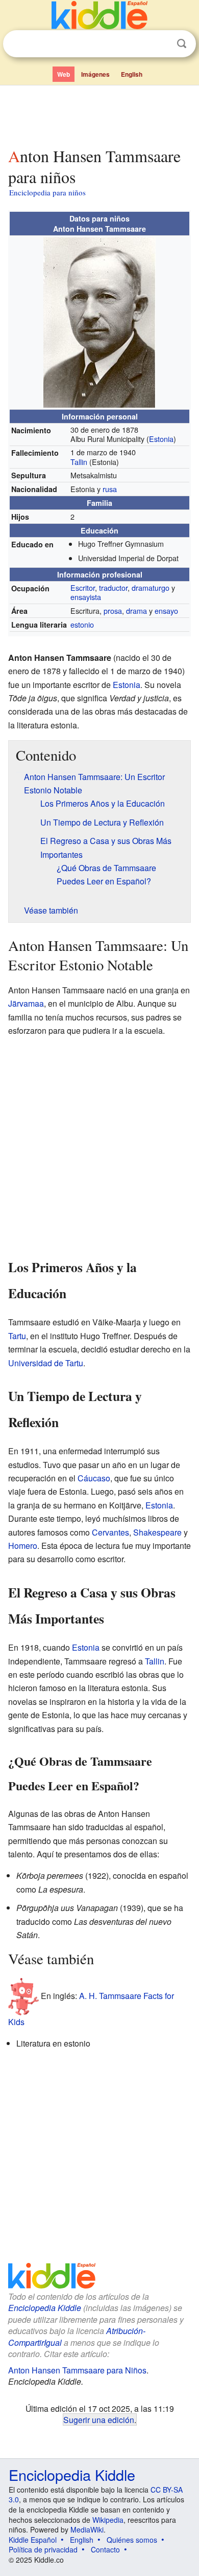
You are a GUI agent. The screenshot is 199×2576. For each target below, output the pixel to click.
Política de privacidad (43, 2549)
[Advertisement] (99, 114)
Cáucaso (94, 1478)
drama (136, 610)
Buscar (182, 44)
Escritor (83, 587)
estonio (82, 624)
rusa (110, 489)
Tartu (17, 1336)
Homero (23, 1546)
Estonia (161, 439)
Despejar (161, 44)
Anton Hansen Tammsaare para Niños (77, 2370)
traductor (113, 587)
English (132, 74)
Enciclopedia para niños (47, 192)
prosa (113, 610)
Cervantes (110, 1532)
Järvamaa (26, 1003)
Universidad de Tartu (46, 1363)
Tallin (79, 462)
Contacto (105, 2549)
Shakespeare (157, 1532)
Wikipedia (108, 2520)
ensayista (86, 597)
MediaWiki (87, 2529)
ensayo (166, 610)
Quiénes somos (132, 2540)
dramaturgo (151, 587)
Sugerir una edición (99, 2419)
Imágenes (95, 74)
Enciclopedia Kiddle (45, 2308)
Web (64, 74)
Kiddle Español (33, 2540)
